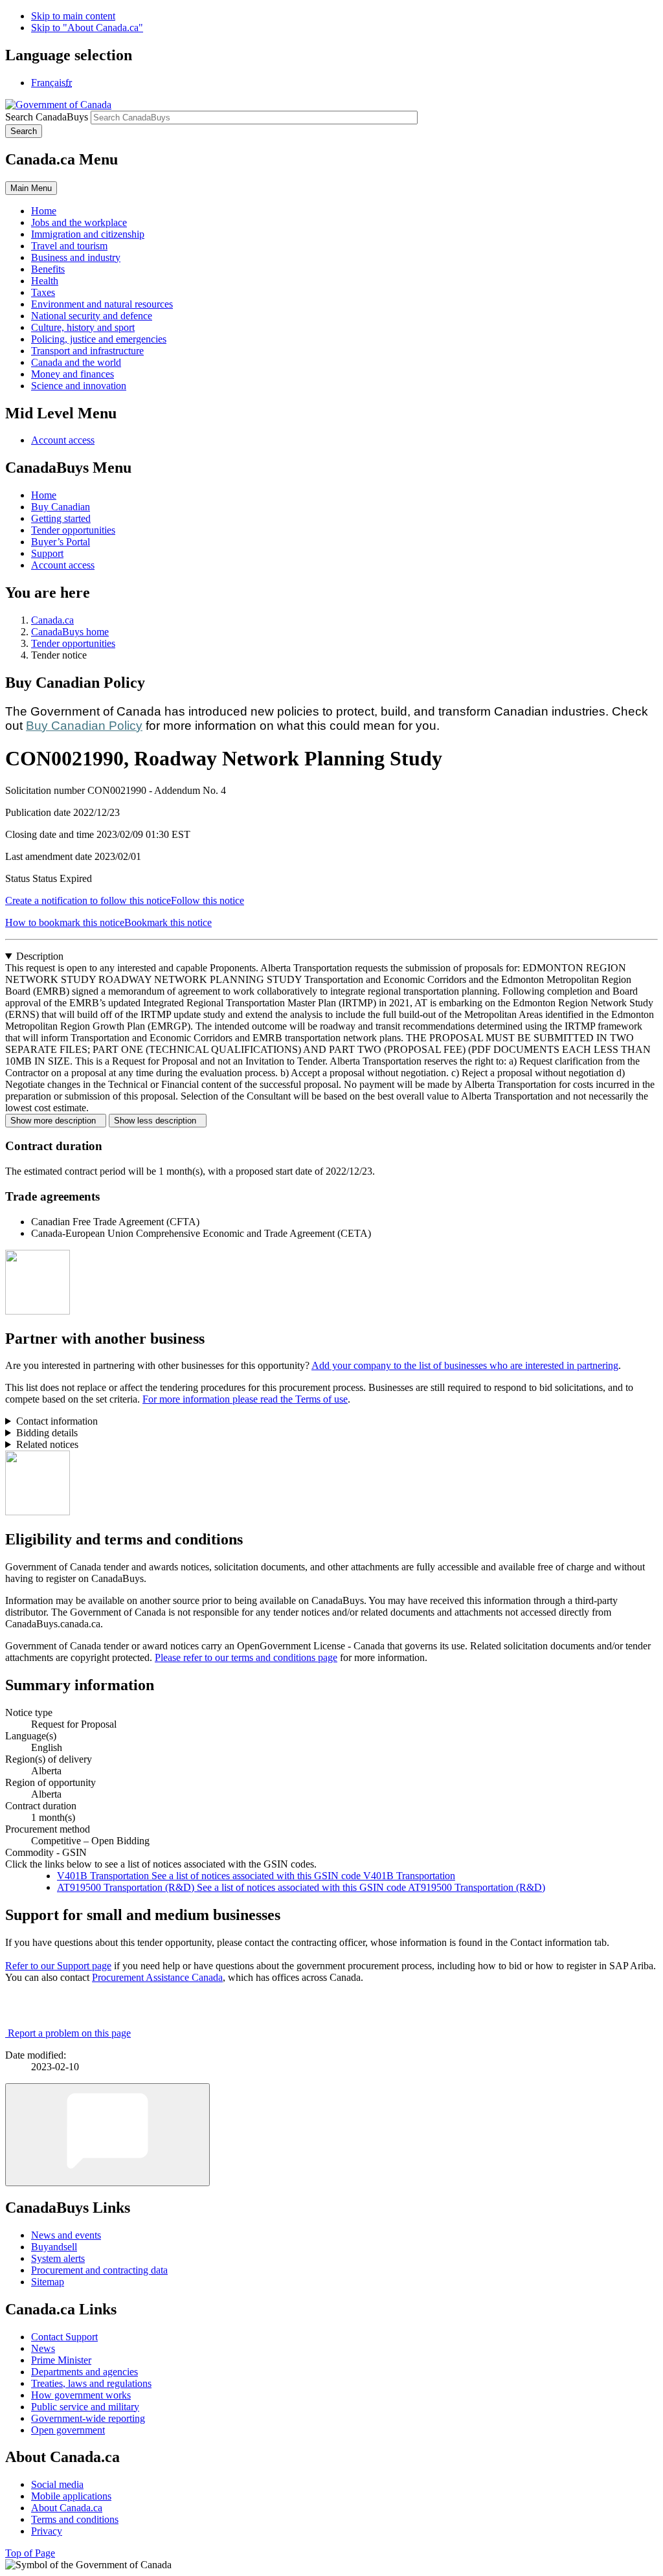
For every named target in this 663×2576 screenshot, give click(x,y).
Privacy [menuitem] (47, 2531)
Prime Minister (61, 2360)
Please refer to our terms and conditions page (246, 1657)
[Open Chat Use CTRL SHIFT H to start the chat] (107, 2135)
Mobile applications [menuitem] (71, 2496)
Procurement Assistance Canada (157, 1977)
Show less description (158, 1121)
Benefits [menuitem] (48, 269)
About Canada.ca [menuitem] (67, 2508)
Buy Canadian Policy (84, 726)
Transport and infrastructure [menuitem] (87, 351)
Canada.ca (52, 620)
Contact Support (64, 2337)
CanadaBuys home (70, 632)
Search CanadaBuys (47, 117)
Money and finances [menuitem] (73, 374)
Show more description (56, 1121)
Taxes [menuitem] (43, 292)
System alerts (58, 2258)
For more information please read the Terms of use (245, 1399)
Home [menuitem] (44, 211)
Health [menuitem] (45, 281)
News (43, 2348)
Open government (68, 2430)
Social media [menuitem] (57, 2484)
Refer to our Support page (58, 1966)
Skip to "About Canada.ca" (87, 28)
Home (44, 495)
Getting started (61, 518)
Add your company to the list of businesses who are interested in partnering (465, 1365)
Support (47, 553)
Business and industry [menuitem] (76, 257)
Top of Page (30, 2553)
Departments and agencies (84, 2372)
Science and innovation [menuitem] (79, 386)
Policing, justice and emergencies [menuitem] (99, 339)
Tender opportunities (73, 530)
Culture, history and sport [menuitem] (83, 327)
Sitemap (48, 2282)
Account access (63, 440)
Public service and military (85, 2407)
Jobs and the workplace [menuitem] (79, 222)
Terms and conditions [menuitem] (75, 2519)
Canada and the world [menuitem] (76, 362)
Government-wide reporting (88, 2418)
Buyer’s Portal (61, 542)
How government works (81, 2395)
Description (40, 956)
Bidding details (47, 1433)
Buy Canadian (61, 507)
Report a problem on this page (69, 2033)
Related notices (47, 1444)
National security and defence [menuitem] (92, 316)
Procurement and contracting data (99, 2270)
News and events (66, 2235)
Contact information (57, 1421)
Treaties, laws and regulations (91, 2383)
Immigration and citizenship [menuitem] (88, 234)
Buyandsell (54, 2247)
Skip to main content (73, 16)
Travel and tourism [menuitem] (69, 246)
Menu (31, 188)
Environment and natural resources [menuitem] (102, 304)
